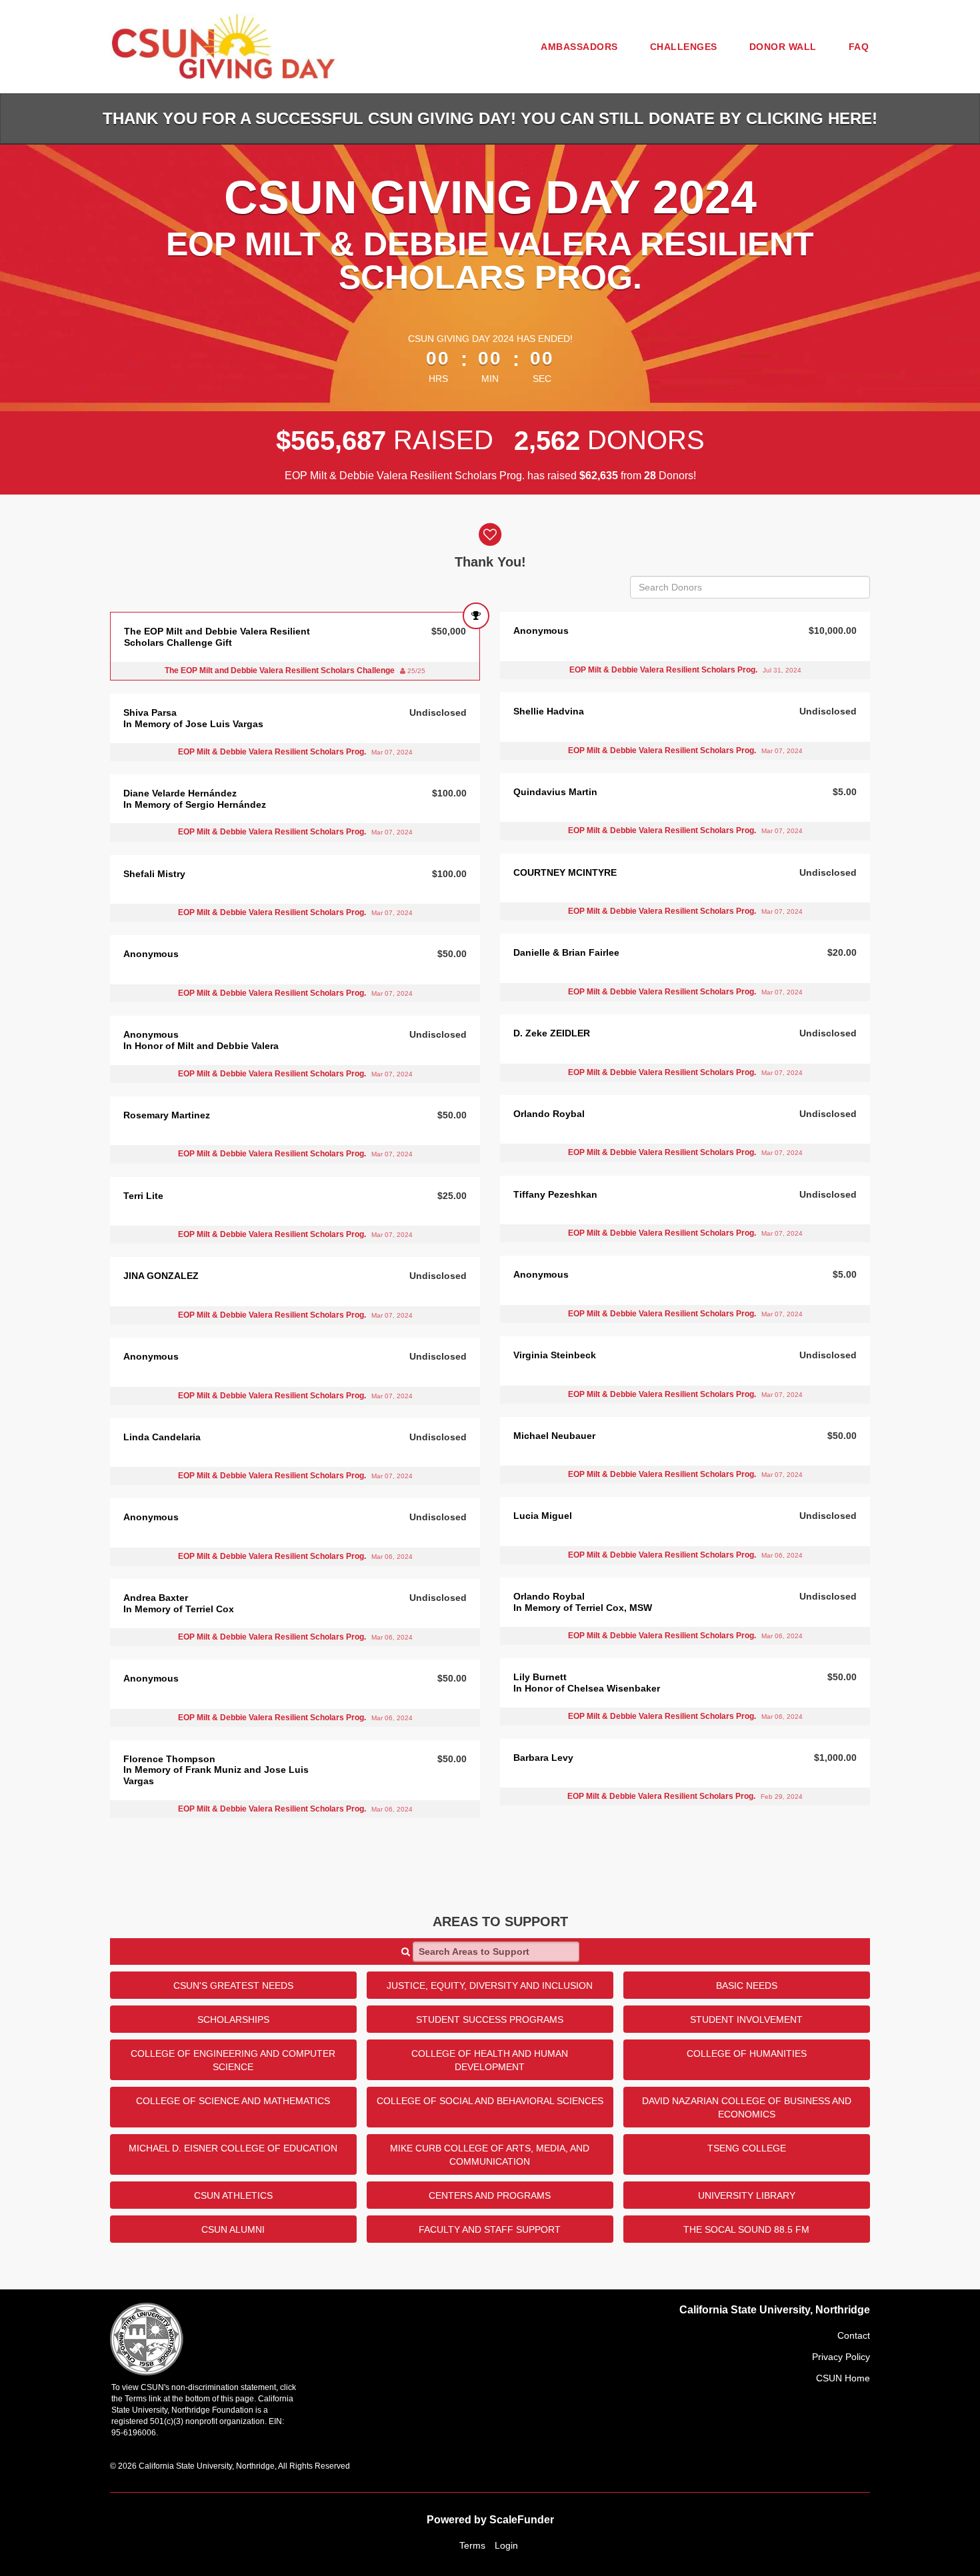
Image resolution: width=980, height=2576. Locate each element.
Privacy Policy (841, 2357)
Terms (472, 2545)
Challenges (684, 47)
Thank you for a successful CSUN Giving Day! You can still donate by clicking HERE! (490, 118)
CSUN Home (843, 2378)
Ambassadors (579, 47)
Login (506, 2545)
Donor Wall (783, 47)
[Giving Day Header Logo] (224, 47)
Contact (854, 2335)
